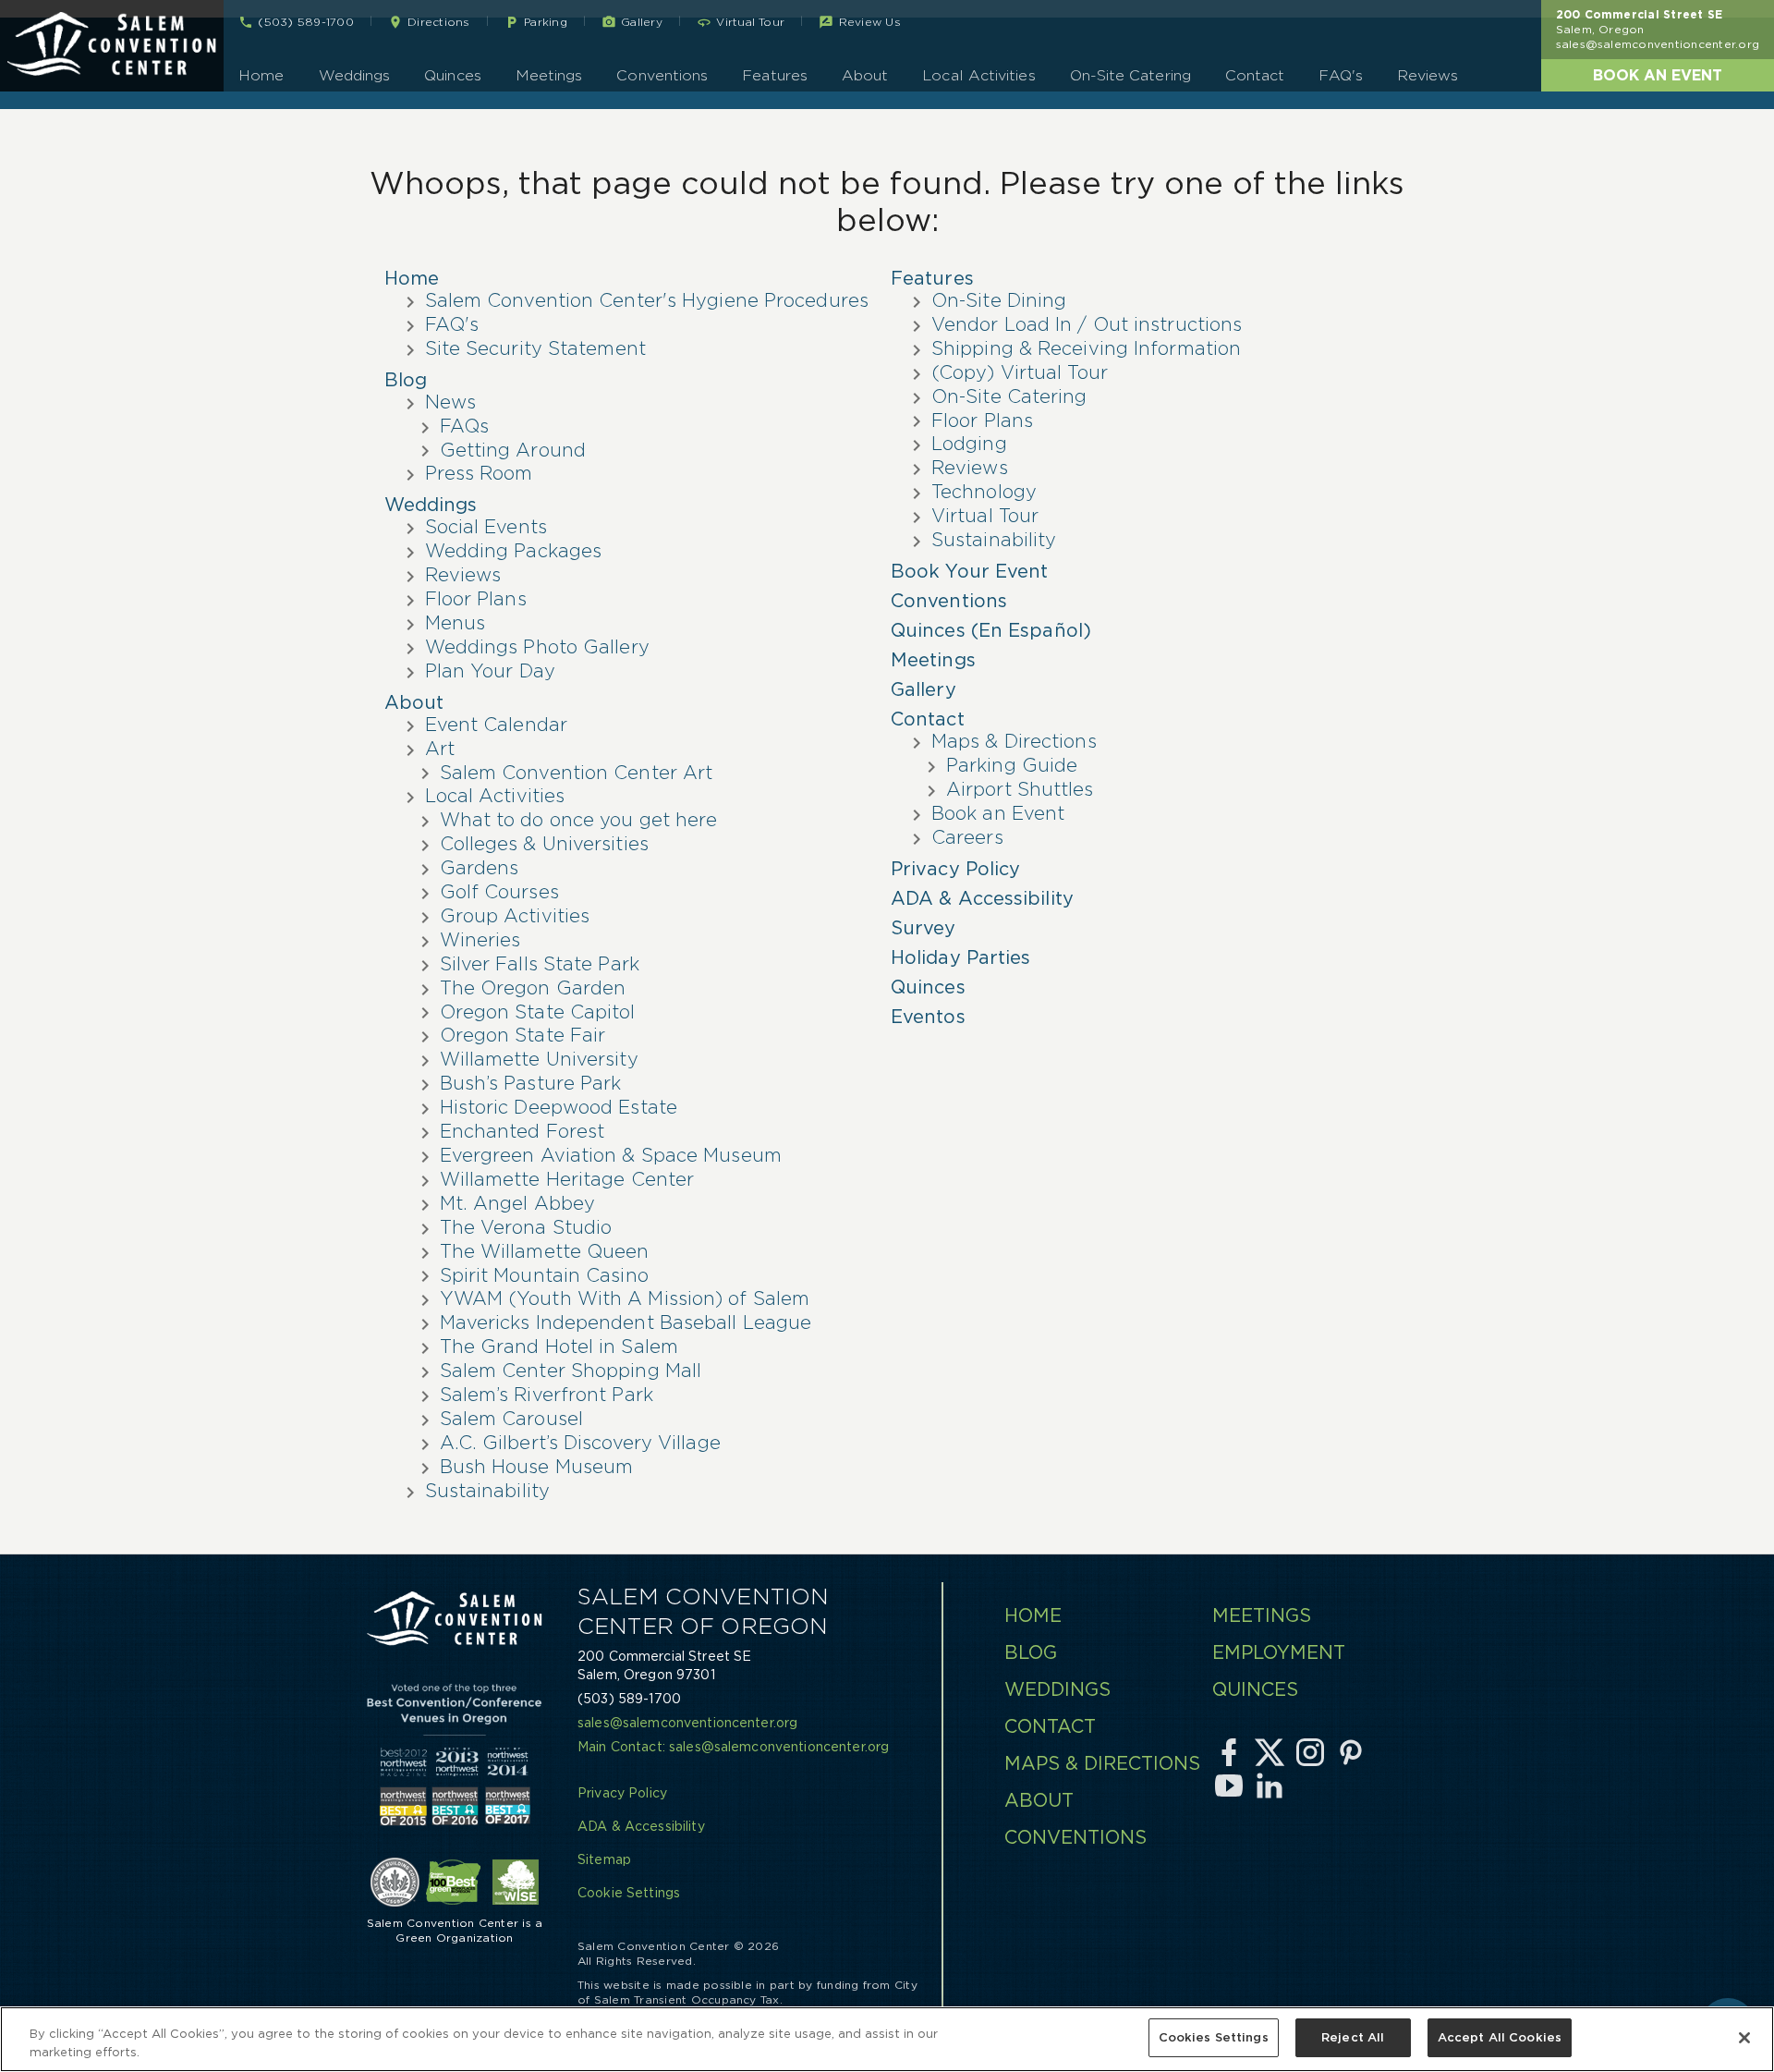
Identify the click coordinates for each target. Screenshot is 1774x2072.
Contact (1255, 75)
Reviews (1428, 75)
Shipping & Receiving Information (1086, 348)
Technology (984, 492)
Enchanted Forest (522, 1131)
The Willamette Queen (545, 1251)
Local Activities (978, 75)
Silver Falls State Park (540, 964)
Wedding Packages (514, 551)
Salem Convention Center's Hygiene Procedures (647, 300)
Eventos (928, 1017)
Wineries (480, 940)
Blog (406, 380)
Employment (1279, 1652)
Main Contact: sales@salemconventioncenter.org (733, 1747)
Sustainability (487, 1491)
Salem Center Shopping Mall (571, 1371)
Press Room (479, 473)
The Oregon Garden (533, 988)
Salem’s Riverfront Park (547, 1395)
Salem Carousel (511, 1419)
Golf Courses (499, 892)
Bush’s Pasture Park (531, 1083)
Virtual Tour (985, 516)
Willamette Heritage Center (567, 1179)
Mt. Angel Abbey (518, 1203)
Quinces (453, 75)
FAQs (464, 426)
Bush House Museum (537, 1467)
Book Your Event (970, 571)
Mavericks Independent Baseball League (626, 1322)
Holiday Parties (961, 957)
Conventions (662, 75)
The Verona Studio (526, 1227)
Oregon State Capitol (538, 1012)
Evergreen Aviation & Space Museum (611, 1155)
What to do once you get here (579, 820)
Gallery (923, 689)
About (865, 75)
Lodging (969, 444)
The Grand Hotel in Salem (559, 1347)
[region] (887, 2039)
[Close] (1744, 2038)
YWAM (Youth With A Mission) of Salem (625, 1298)
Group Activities (515, 916)
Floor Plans (476, 599)
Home (261, 75)
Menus (456, 623)
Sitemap (604, 1859)
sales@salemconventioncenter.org (1658, 44)
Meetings (549, 75)
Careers (967, 837)
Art (440, 749)
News (450, 402)
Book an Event (1658, 75)
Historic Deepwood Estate (559, 1107)
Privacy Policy (955, 869)
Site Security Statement (535, 348)
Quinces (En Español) (991, 630)
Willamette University (539, 1059)
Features (775, 75)
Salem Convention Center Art (577, 773)
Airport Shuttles (1020, 789)
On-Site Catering (1130, 75)
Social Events (486, 527)
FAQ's (1340, 75)
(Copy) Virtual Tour (1020, 372)
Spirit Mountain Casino (544, 1275)
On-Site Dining (999, 300)
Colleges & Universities (544, 844)
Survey (923, 928)
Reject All (1353, 2037)
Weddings (355, 75)
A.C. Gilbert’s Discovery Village (580, 1443)
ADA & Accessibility (982, 898)
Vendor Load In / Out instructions (1087, 324)
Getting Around (513, 450)
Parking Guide (1012, 765)
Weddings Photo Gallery (537, 647)
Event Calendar (496, 725)
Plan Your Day (490, 671)
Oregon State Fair (523, 1035)
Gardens (480, 868)
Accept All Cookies (1500, 2037)
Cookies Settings (1214, 2037)
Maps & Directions (1014, 741)
